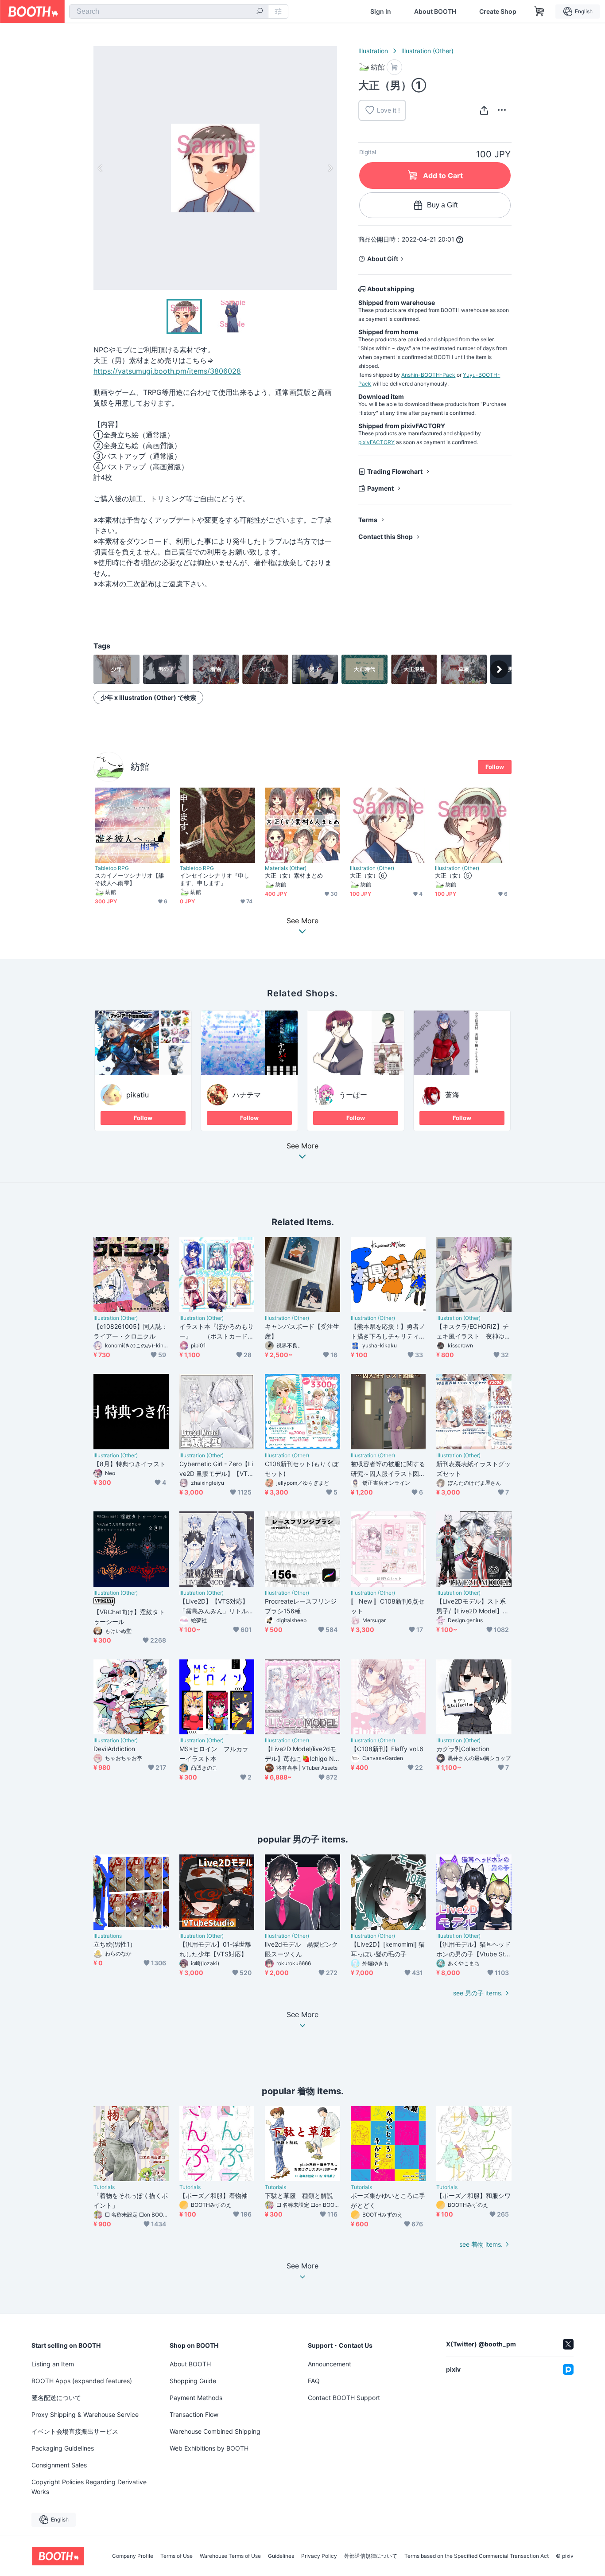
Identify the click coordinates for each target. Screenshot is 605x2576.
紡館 (140, 767)
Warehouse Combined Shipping (215, 2431)
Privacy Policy (319, 2556)
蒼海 (452, 1095)
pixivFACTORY (376, 442)
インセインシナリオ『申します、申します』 (215, 879)
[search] (260, 12)
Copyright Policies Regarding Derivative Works (89, 2487)
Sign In (381, 12)
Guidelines (281, 2556)
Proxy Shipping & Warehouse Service (85, 2414)
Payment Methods (196, 2398)
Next (330, 168)
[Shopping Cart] (539, 12)
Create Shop (498, 12)
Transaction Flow (194, 2414)
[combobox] (169, 12)
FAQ (314, 2381)
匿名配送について (56, 2398)
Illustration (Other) (427, 51)
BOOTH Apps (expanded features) (82, 2381)
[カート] (394, 67)
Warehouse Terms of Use (230, 2556)
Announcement (330, 2364)
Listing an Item (53, 2364)
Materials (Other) (286, 868)
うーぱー (353, 1095)
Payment (380, 488)
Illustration (373, 51)
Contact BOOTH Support (344, 2398)
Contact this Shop (386, 537)
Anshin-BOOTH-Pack (428, 375)
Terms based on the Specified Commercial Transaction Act (477, 2556)
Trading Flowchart (395, 471)
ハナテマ (247, 1095)
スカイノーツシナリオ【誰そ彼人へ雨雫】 (130, 879)
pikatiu (138, 1095)
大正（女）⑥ (368, 875)
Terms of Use (176, 2556)
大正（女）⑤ (453, 875)
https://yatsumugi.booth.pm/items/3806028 (167, 371)
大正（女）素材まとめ (294, 875)
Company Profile (133, 2556)
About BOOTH (435, 12)
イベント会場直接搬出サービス (75, 2431)
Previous (101, 168)
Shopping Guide (193, 2381)
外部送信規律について (371, 2556)
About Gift (383, 259)
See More (302, 1146)
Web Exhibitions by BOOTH (209, 2448)
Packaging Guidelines (63, 2448)
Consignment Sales (59, 2465)
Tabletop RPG (112, 868)
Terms (368, 520)
